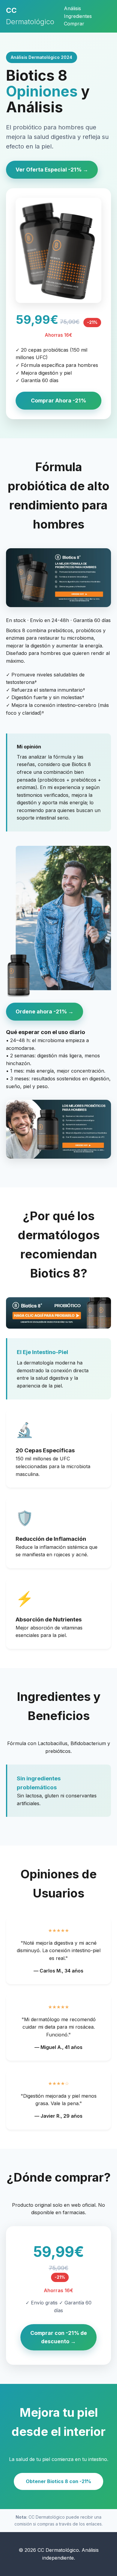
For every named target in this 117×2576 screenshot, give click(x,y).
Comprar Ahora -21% (58, 401)
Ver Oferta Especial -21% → (52, 170)
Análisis (72, 8)
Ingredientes (78, 16)
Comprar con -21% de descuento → (59, 2337)
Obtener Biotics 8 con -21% (58, 2481)
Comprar (74, 24)
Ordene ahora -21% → (45, 1011)
